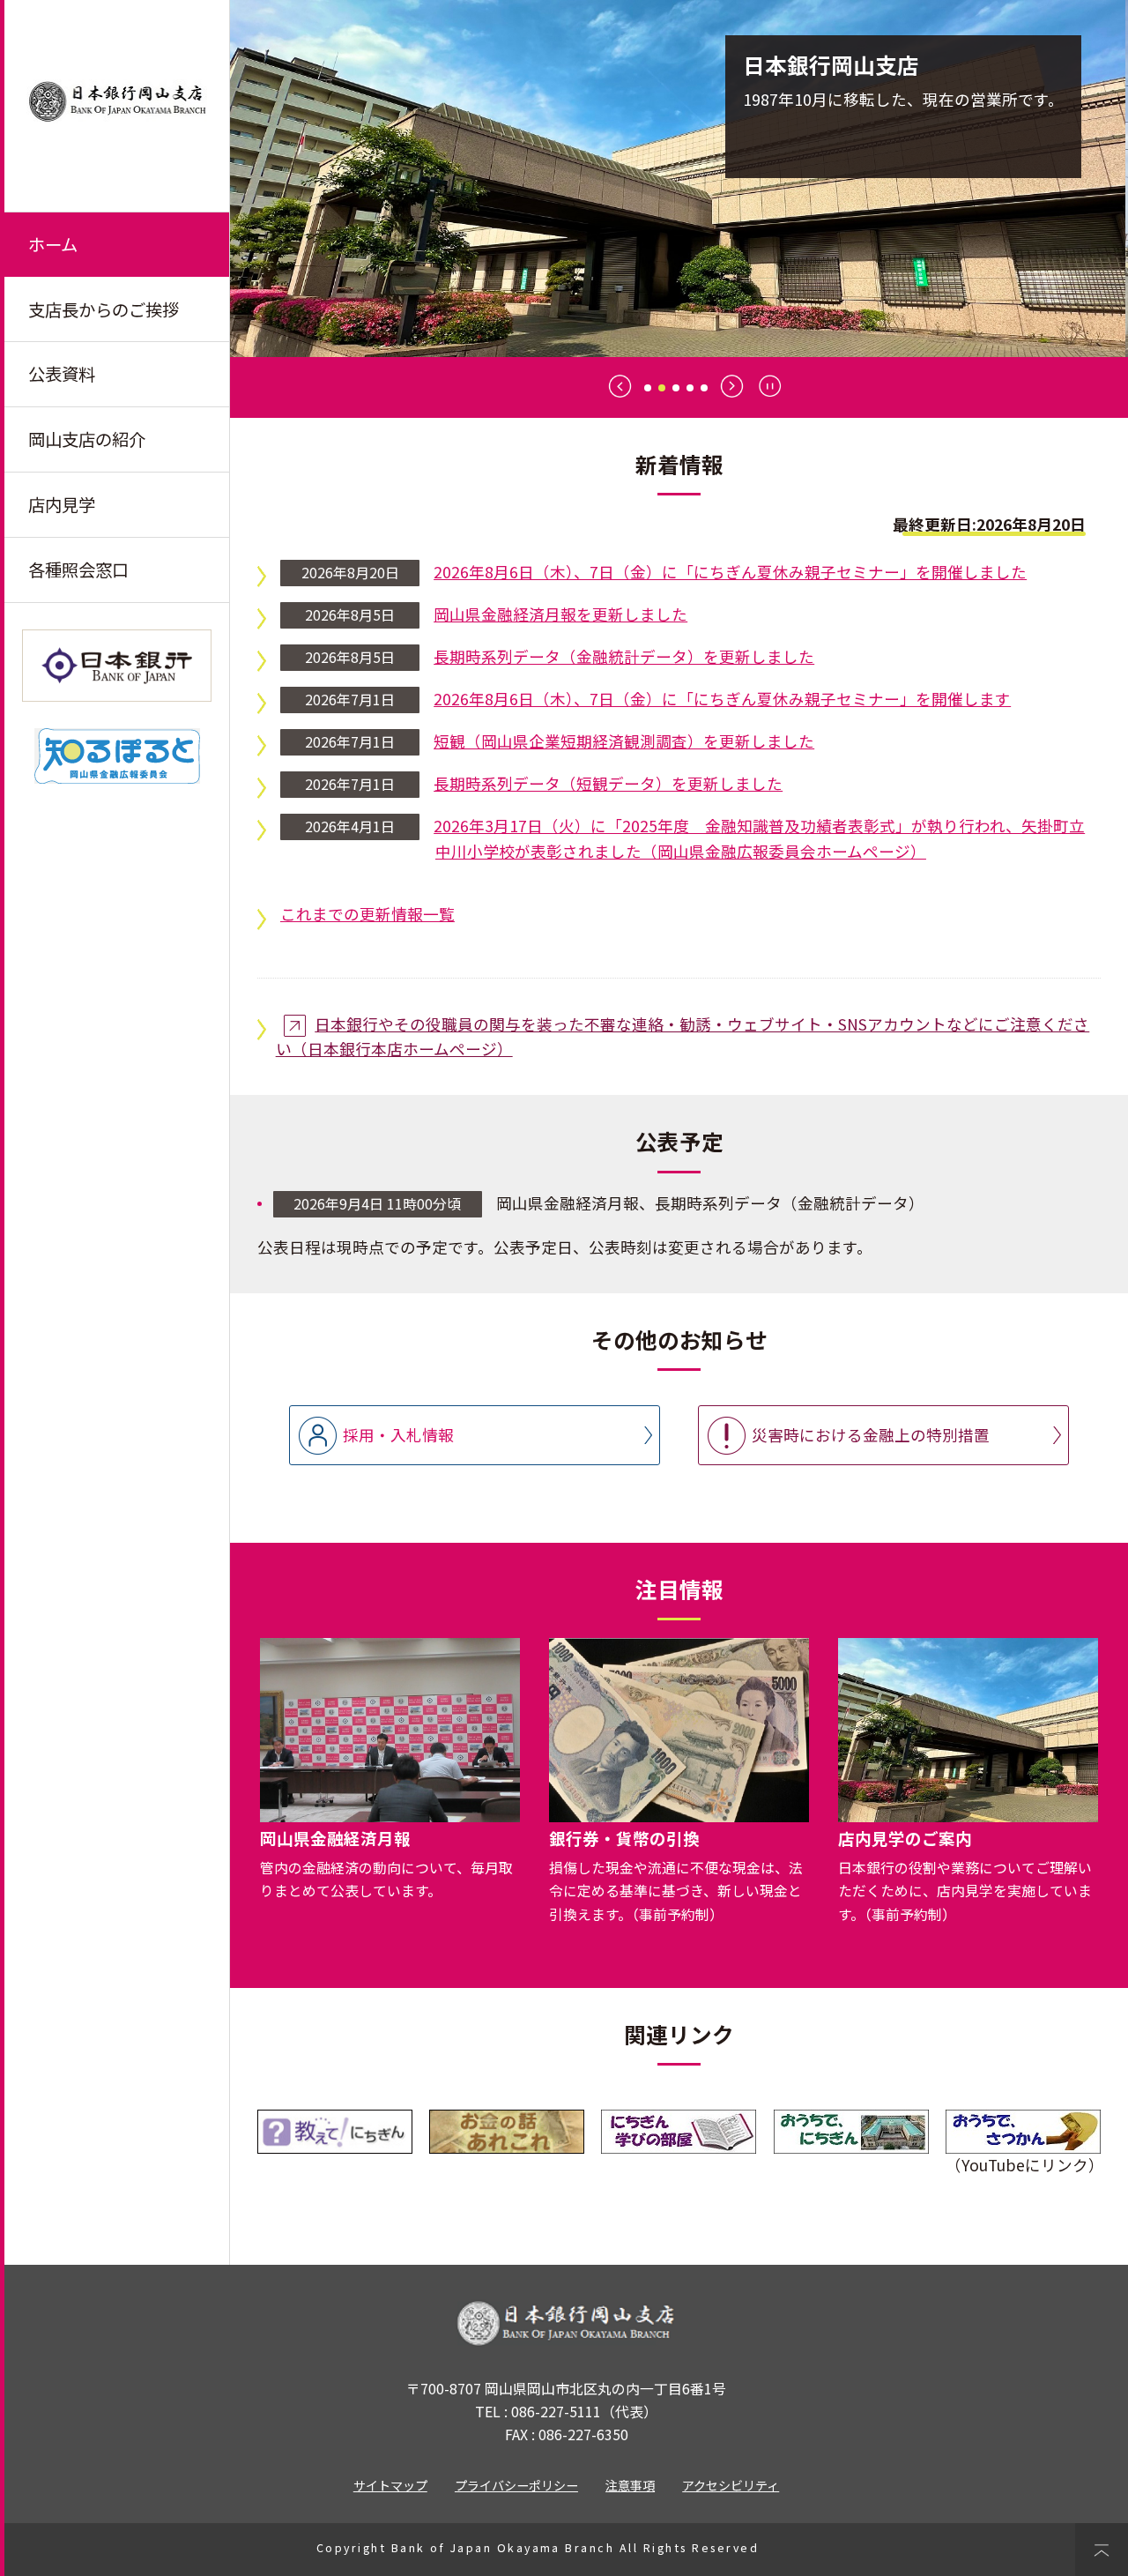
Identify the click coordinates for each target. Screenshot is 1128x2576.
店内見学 (62, 504)
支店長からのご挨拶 (104, 309)
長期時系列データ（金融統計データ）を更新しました (624, 656)
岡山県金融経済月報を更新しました (560, 614)
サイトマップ (390, 2485)
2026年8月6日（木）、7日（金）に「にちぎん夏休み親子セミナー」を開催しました (730, 572)
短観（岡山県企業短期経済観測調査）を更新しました (624, 741)
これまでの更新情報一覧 (367, 914)
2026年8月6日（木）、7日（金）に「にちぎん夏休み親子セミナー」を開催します (722, 699)
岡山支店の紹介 (87, 439)
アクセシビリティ (731, 2485)
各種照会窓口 (78, 570)
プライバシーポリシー (516, 2485)
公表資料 (62, 374)
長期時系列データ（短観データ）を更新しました (608, 783)
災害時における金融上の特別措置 (871, 1435)
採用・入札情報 (398, 1435)
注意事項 (630, 2485)
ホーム (53, 244)
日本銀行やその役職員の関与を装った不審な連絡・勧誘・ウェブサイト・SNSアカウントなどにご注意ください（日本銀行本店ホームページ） (683, 1037)
